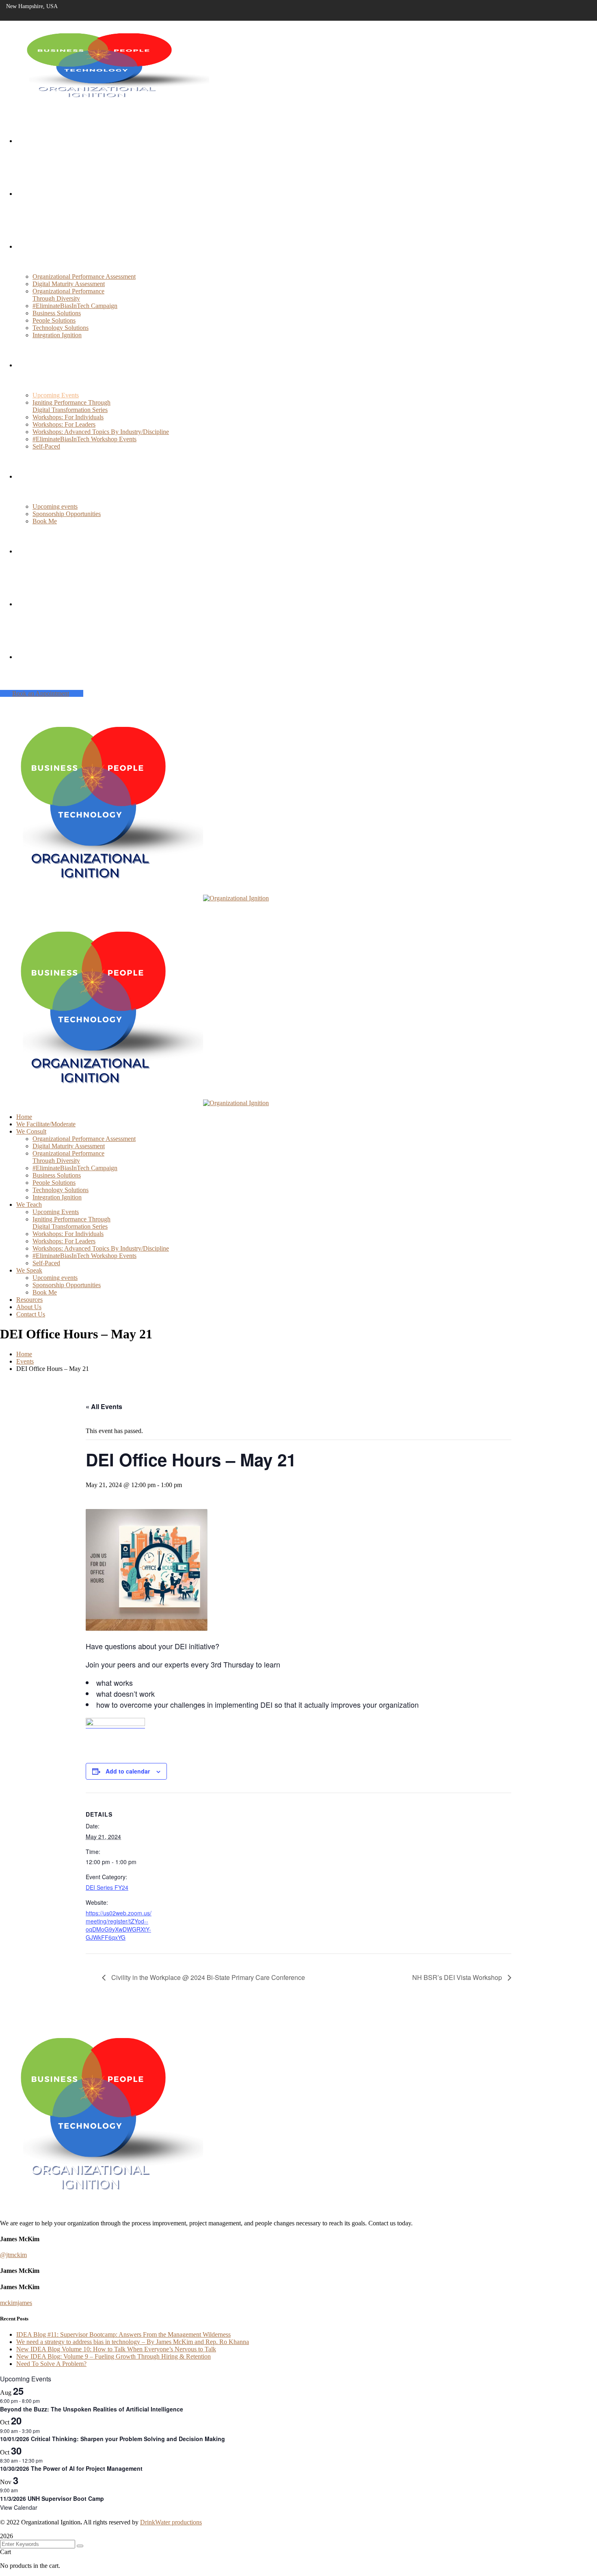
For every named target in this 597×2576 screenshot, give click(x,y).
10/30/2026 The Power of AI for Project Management (71, 2468)
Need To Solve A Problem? (51, 2364)
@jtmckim (13, 2255)
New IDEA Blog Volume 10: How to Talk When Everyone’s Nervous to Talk (116, 2349)
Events (25, 1361)
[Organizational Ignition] (102, 898)
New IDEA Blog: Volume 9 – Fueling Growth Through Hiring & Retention (114, 2356)
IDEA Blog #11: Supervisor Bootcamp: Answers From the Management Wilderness (123, 2334)
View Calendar (19, 2507)
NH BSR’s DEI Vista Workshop (458, 1977)
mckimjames (16, 2303)
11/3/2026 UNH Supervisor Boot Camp (52, 2498)
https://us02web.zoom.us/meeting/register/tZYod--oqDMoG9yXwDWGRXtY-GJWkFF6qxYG (119, 1925)
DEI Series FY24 (107, 1887)
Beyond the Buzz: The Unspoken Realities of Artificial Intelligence (92, 2409)
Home (24, 1354)
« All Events (104, 1406)
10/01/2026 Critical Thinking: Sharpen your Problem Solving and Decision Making (112, 2439)
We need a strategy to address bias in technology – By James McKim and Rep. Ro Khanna (133, 2342)
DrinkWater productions (171, 2522)
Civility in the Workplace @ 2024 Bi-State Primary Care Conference (207, 1977)
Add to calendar (128, 1771)
